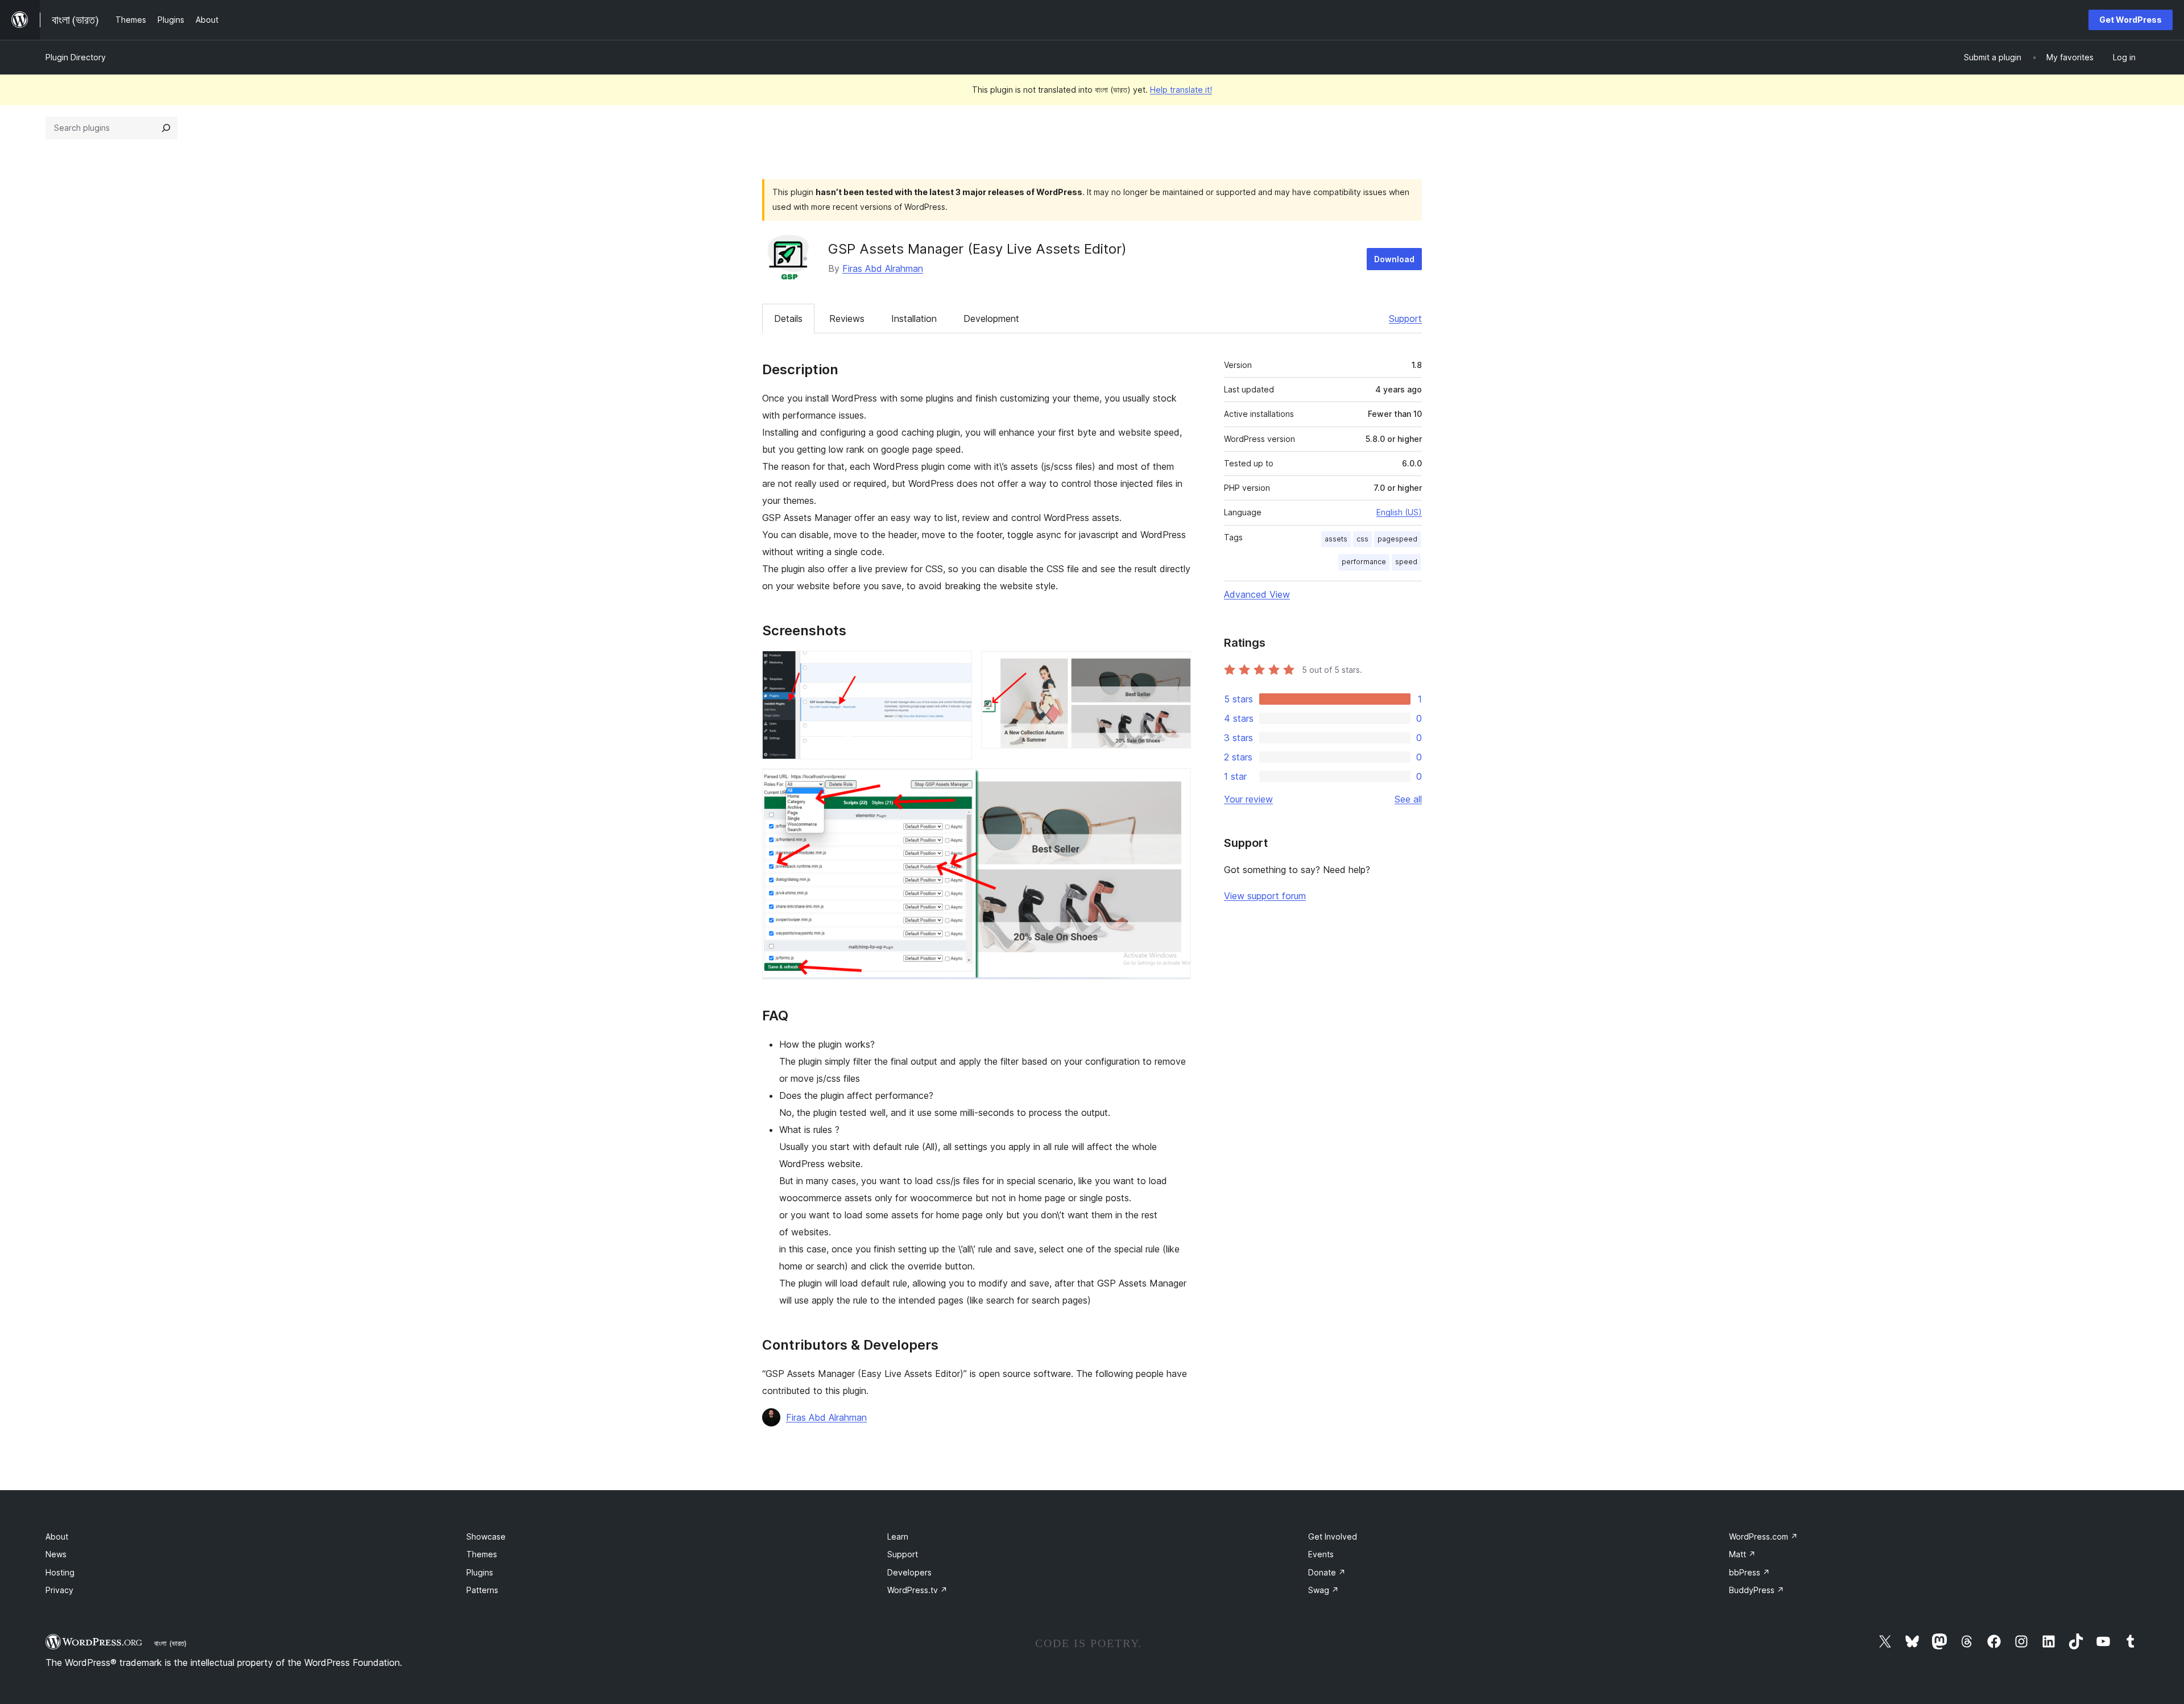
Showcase (486, 1537)
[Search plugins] (166, 128)
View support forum (1265, 896)
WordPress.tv (917, 1590)
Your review (1248, 799)
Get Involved (1333, 1537)
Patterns (482, 1590)
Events (1321, 1554)
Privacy (59, 1590)
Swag (1323, 1590)
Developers (909, 1572)
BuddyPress (1757, 1590)
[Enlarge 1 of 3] (957, 666)
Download (1394, 259)
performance (1364, 562)
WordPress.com (1763, 1537)
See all (1408, 799)
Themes (482, 1554)
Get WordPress (2131, 20)
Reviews (847, 319)
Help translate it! (1181, 90)
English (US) (1399, 512)
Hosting (60, 1572)
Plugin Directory (76, 57)
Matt (1742, 1554)
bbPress (1749, 1572)
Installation (914, 319)
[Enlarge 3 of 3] (1176, 784)
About (57, 1537)
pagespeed (1397, 539)
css (1362, 539)
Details (788, 319)
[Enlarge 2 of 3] (1176, 666)
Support (1405, 319)
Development (991, 319)
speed (1406, 562)
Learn (898, 1537)
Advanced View (1257, 594)
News (56, 1554)
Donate (1327, 1572)
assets (1336, 539)
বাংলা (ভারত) (170, 1643)
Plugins (480, 1572)
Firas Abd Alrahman (883, 268)
